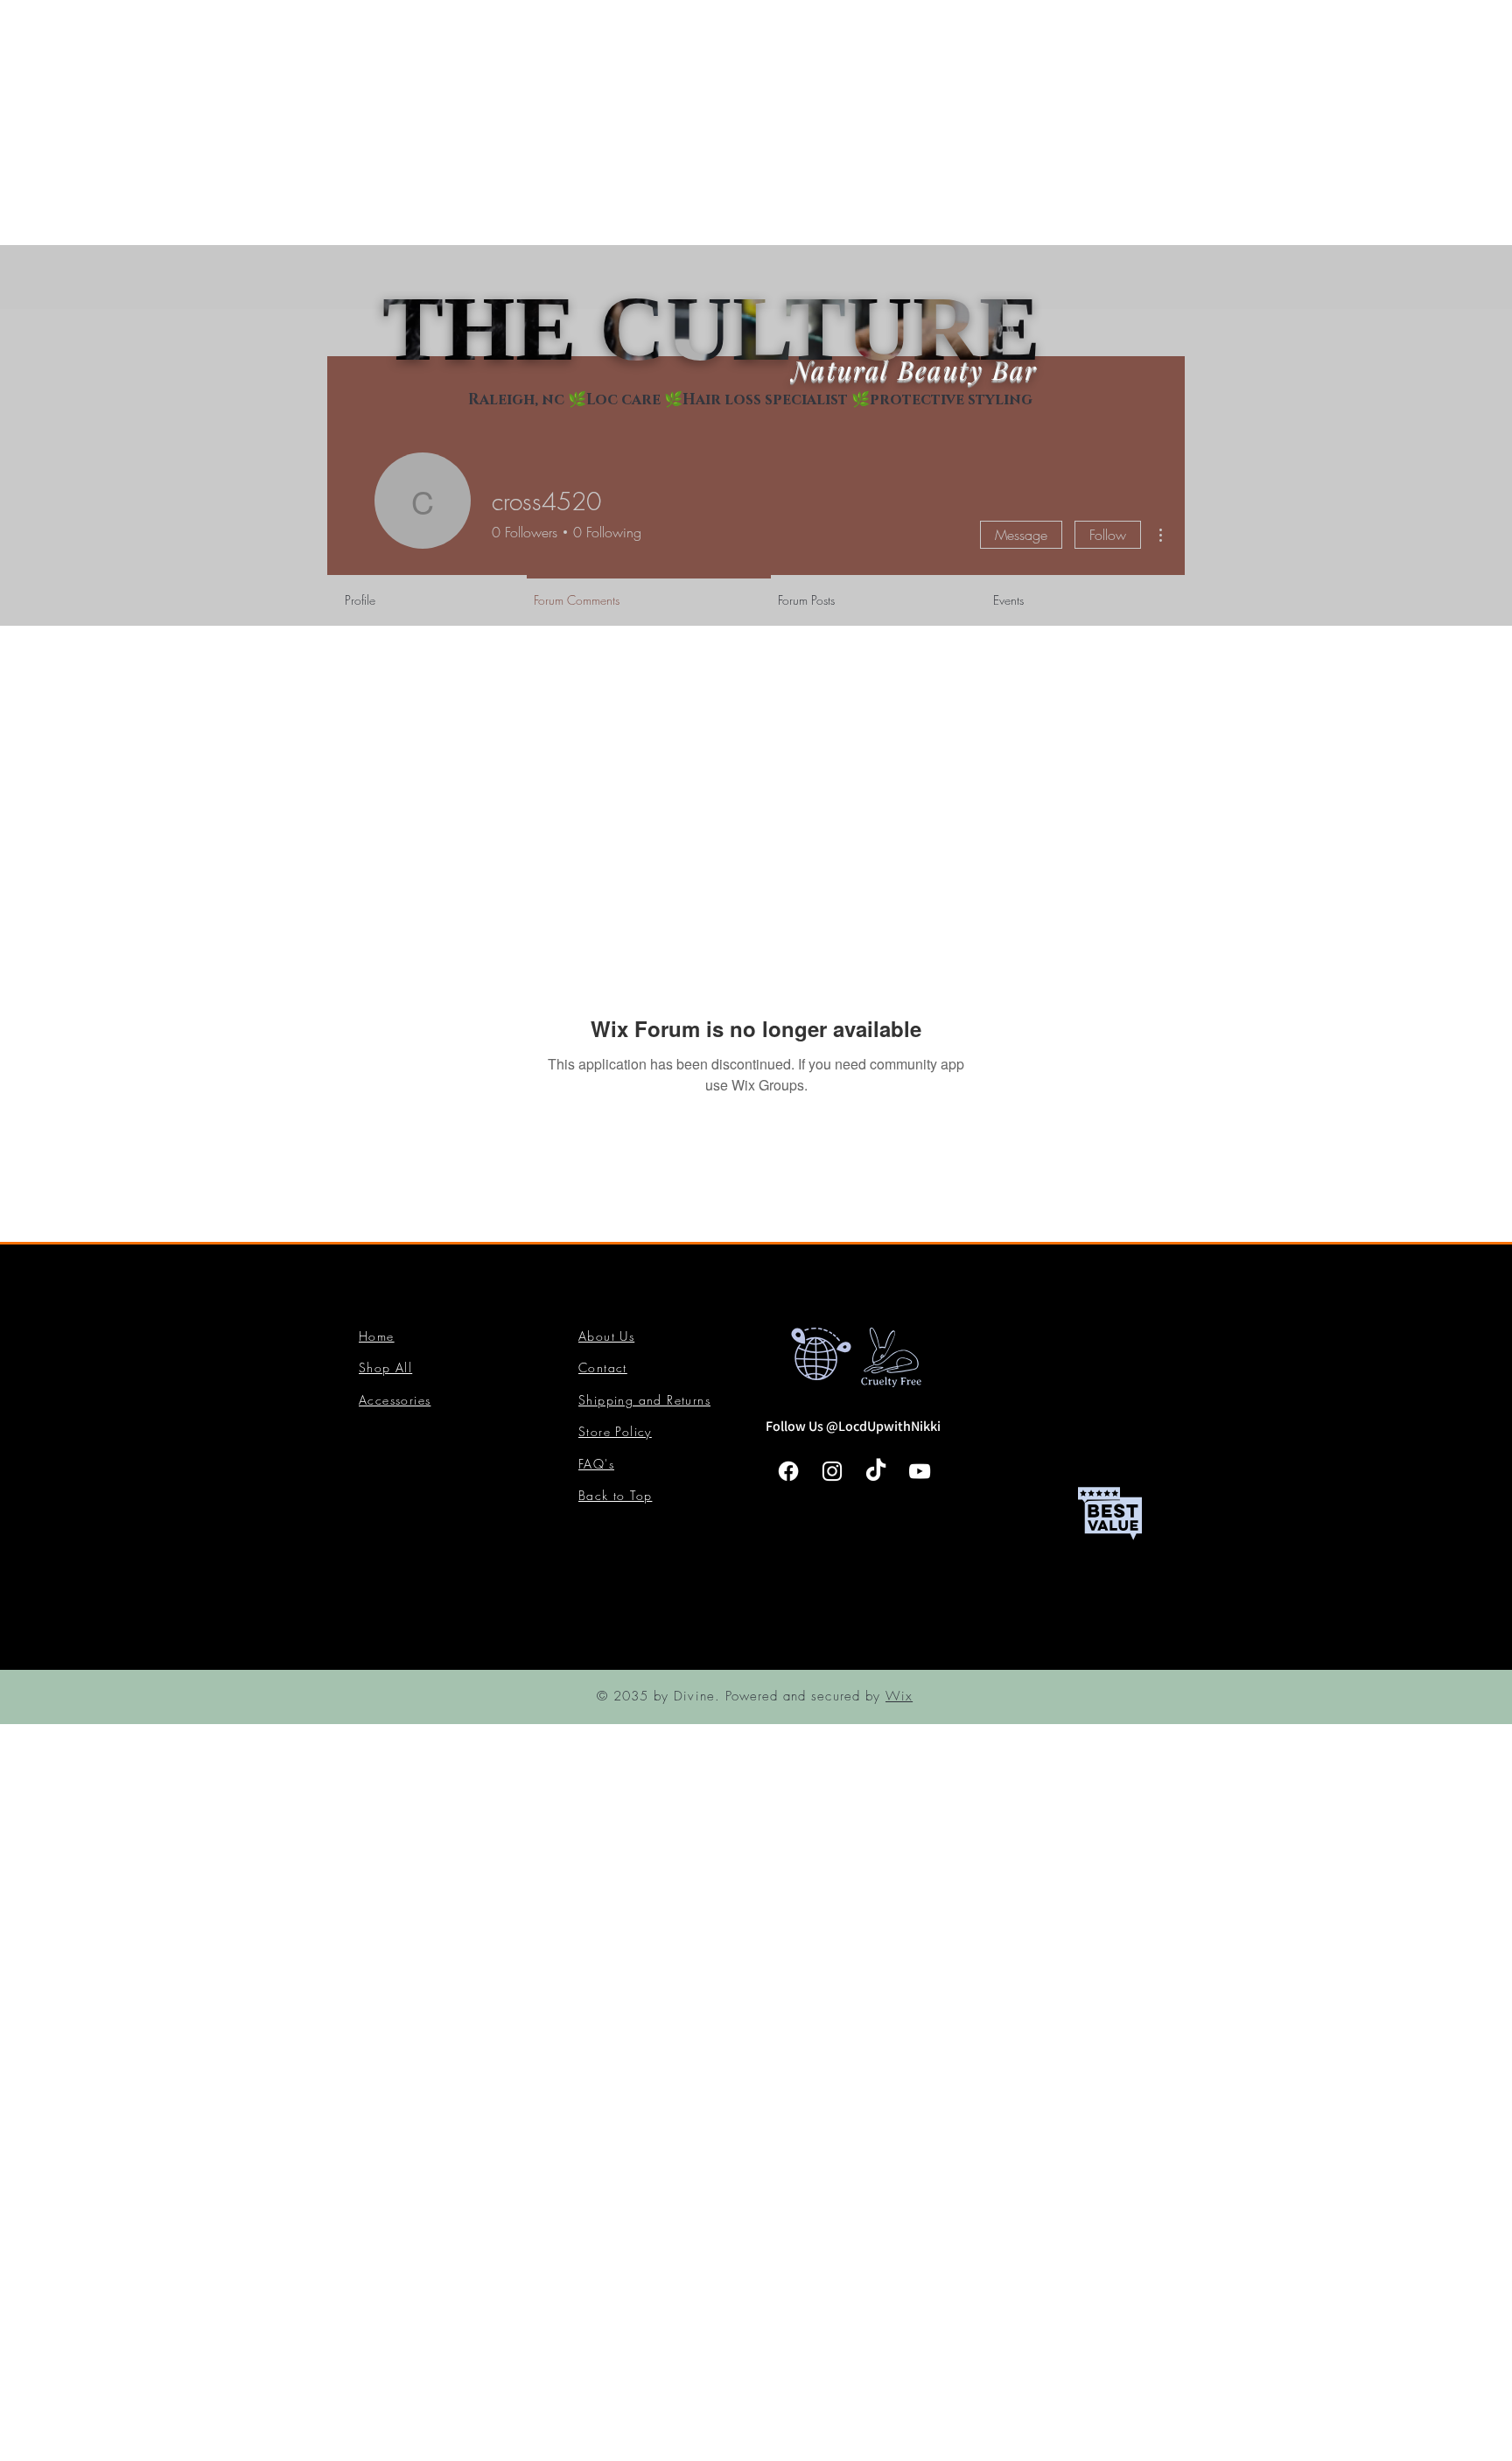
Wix (899, 1696)
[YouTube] (920, 1471)
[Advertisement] (525, 123)
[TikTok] (876, 1471)
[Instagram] (832, 1471)
